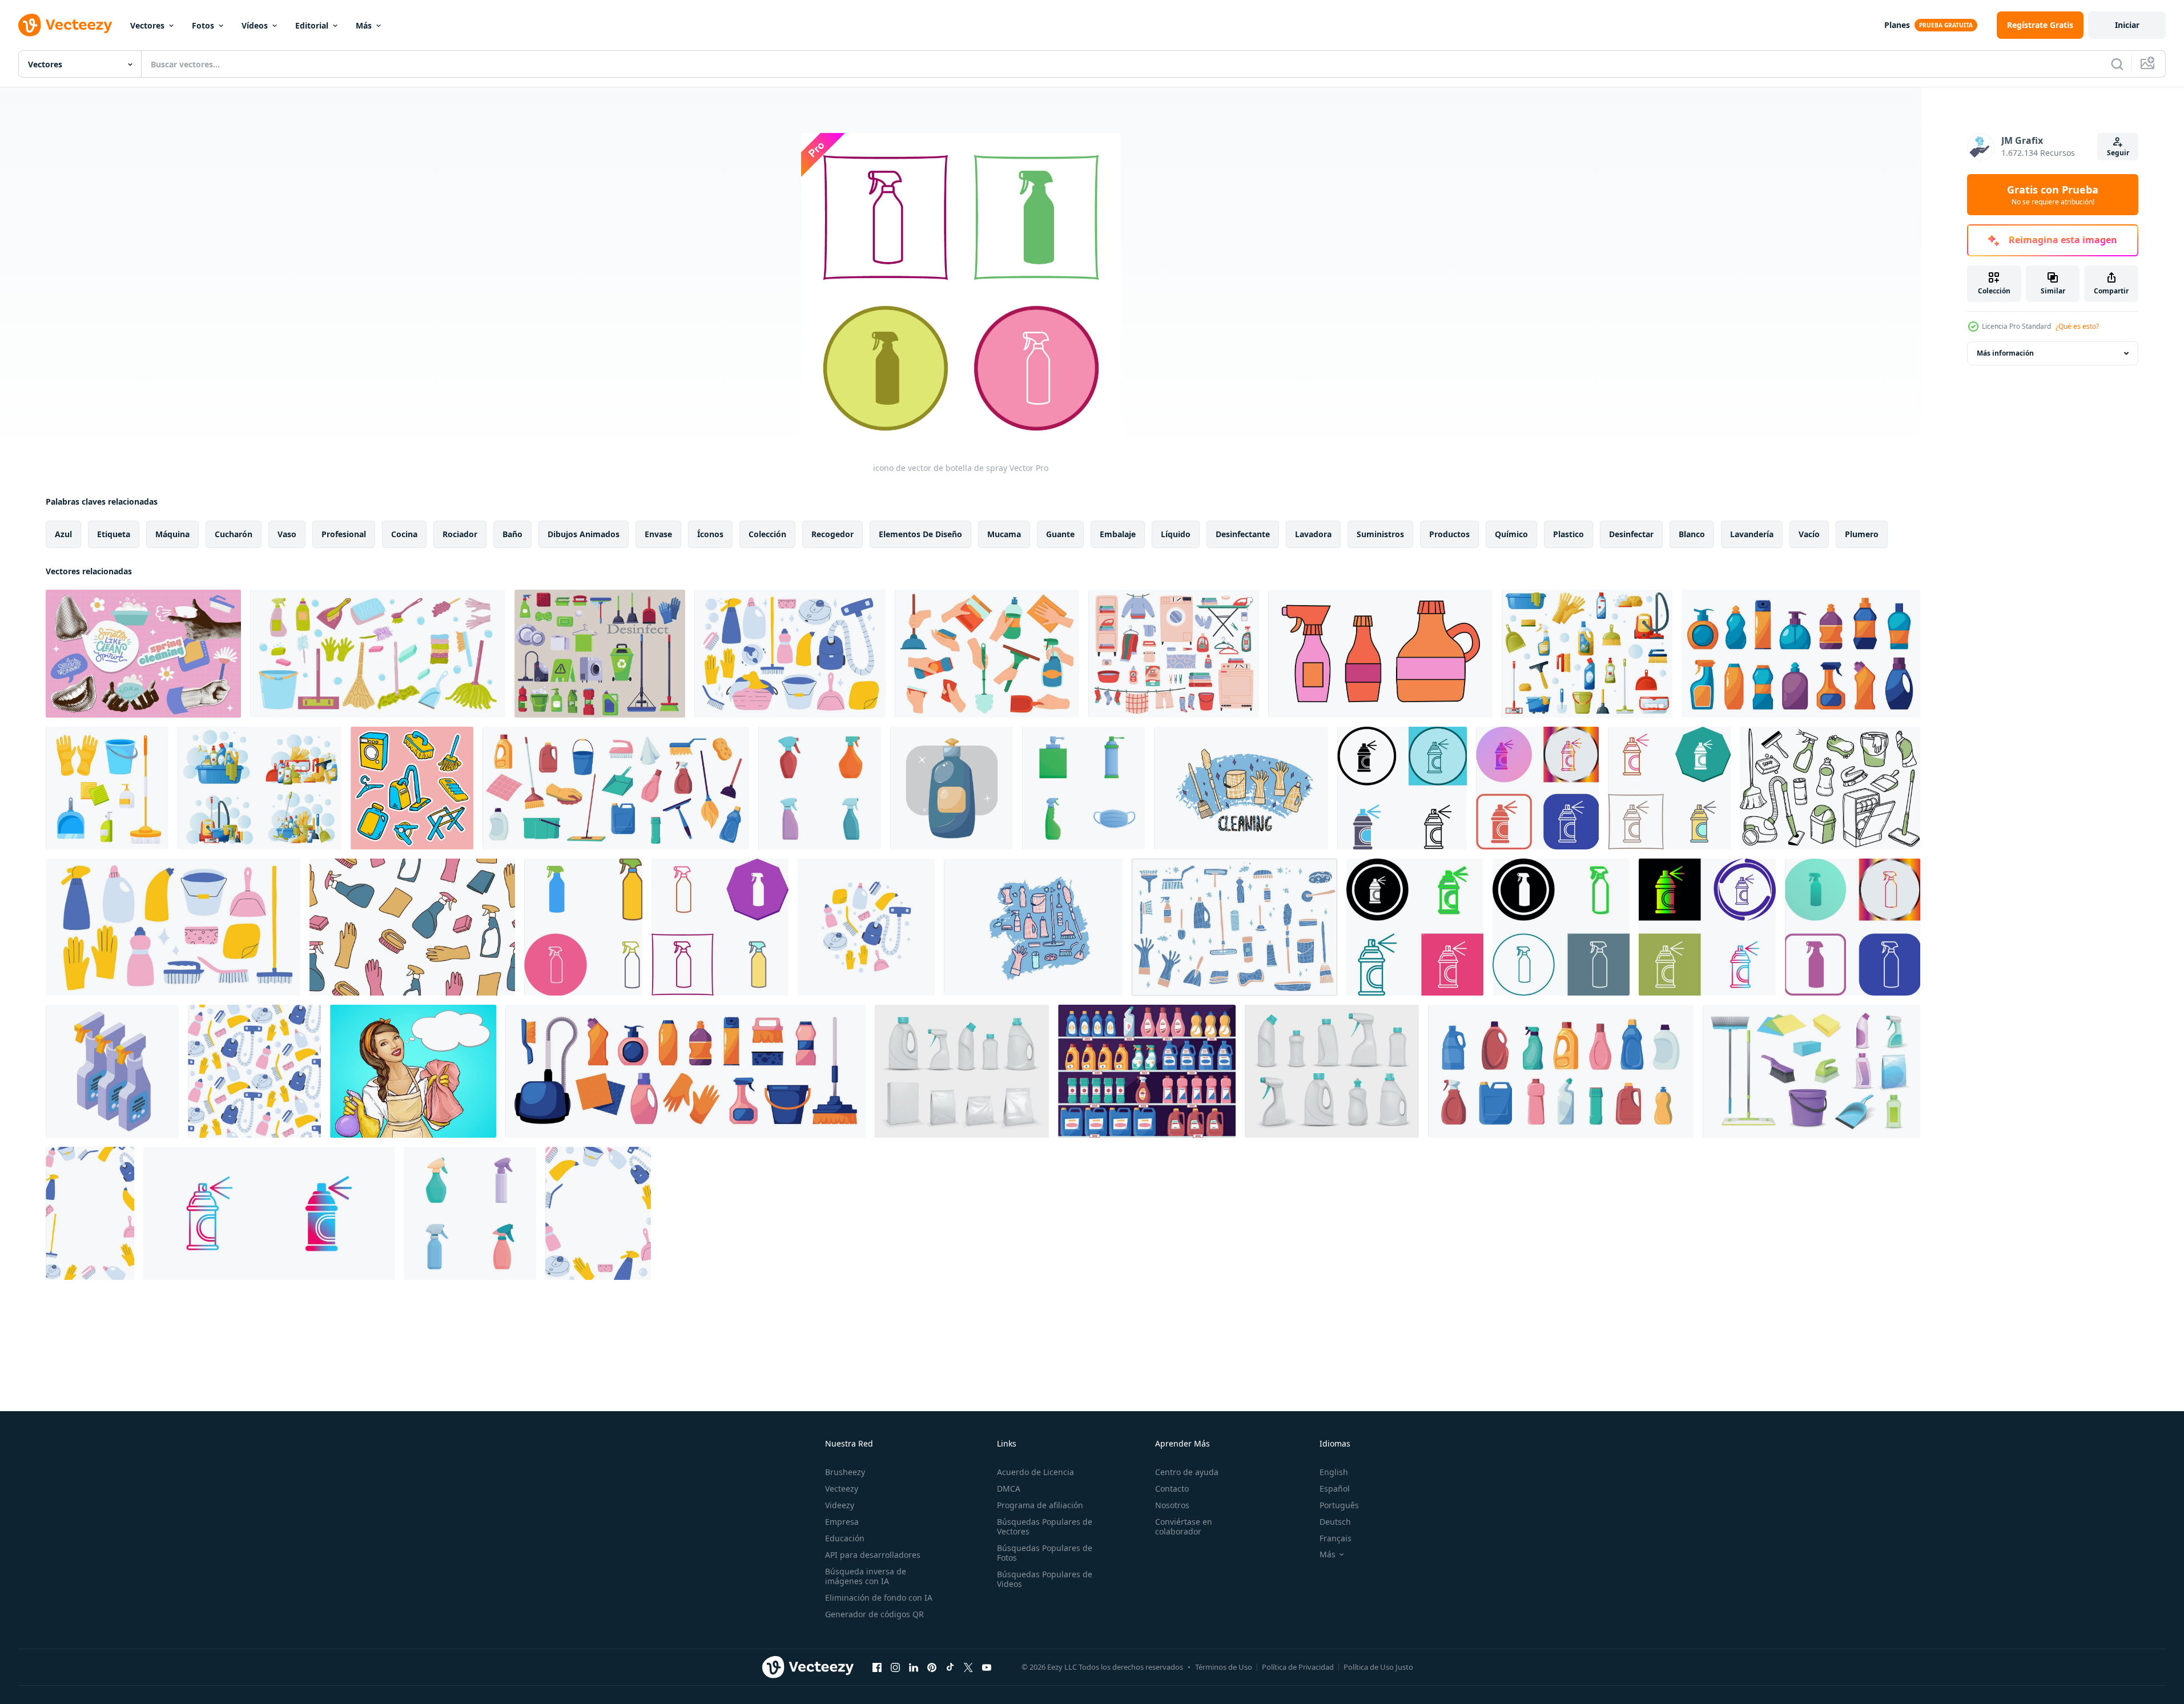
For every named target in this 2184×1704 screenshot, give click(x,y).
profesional (344, 534)
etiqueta (114, 534)
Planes (1897, 25)
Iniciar (2127, 25)
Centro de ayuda (1187, 1472)
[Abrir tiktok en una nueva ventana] (950, 1667)
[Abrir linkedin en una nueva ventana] (914, 1667)
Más (364, 25)
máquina (172, 534)
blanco (1692, 534)
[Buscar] (2117, 64)
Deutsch (1335, 1522)
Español (1335, 1489)
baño (512, 534)
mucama (1004, 534)
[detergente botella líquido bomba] (952, 788)
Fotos (203, 25)
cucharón (234, 534)
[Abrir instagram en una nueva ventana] (895, 1667)
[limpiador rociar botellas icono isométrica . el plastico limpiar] (112, 1071)
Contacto (1172, 1489)
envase (658, 534)
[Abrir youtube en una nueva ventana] (987, 1667)
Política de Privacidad (1298, 1667)
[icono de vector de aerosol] (269, 1213)
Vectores (147, 25)
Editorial (312, 25)
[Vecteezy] (65, 25)
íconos (710, 534)
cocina (404, 534)
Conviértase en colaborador (1184, 1526)
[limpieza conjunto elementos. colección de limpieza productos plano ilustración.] (1380, 654)
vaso (287, 534)
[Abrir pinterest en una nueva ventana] (932, 1667)
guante (1060, 534)
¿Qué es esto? (2077, 326)
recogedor (832, 534)
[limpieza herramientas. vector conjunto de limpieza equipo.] (1241, 788)
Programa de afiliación (1040, 1505)
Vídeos (255, 25)
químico (1511, 534)
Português (1339, 1505)
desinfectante (1243, 534)
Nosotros (1172, 1505)
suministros (1380, 534)
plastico (1568, 534)
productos (1449, 534)
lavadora (1313, 534)
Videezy (840, 1505)
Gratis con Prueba (2053, 195)
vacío (1809, 534)
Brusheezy (845, 1472)
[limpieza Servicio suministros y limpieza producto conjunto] (378, 654)
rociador (460, 534)
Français (1336, 1538)
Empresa (842, 1522)
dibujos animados (584, 534)
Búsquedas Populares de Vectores (1045, 1526)
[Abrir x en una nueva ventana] (968, 1667)
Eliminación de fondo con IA (879, 1598)
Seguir (2118, 153)
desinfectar (1631, 534)
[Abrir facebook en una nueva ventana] (877, 1667)
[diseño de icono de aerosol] (1402, 788)
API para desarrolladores (873, 1555)
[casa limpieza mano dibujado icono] (412, 788)
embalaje (1118, 534)
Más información (2005, 353)
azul (63, 534)
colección (767, 534)
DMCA (1009, 1489)
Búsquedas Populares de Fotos (1045, 1553)
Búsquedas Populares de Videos (1045, 1579)
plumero (1862, 534)
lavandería (1752, 534)
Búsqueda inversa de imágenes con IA (866, 1576)
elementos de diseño (920, 534)
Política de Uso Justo (1378, 1667)
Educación (845, 1538)
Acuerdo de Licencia (1035, 1472)
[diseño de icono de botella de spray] (583, 927)
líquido (1176, 534)
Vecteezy (842, 1489)
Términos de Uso (1224, 1667)
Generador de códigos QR (874, 1614)
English (1334, 1472)
